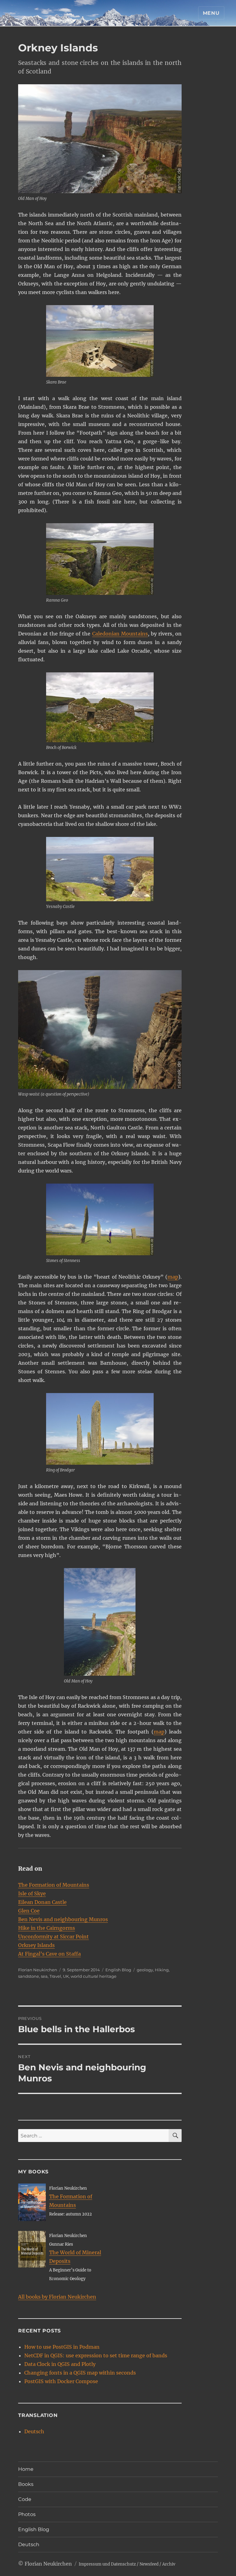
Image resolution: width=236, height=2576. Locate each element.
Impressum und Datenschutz (107, 2564)
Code (25, 2499)
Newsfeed (149, 2564)
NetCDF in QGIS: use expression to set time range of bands (96, 2355)
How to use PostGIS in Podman (62, 2347)
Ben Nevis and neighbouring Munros (63, 1919)
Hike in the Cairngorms (47, 1928)
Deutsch (34, 2431)
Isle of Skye (32, 1893)
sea (44, 1976)
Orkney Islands (36, 1945)
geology (145, 1970)
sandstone (29, 1976)
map (173, 1277)
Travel (55, 1976)
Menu (211, 13)
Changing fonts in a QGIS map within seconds (80, 2373)
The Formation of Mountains (54, 1885)
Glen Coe (29, 1911)
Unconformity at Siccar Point (53, 1937)
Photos (27, 2514)
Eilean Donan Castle (42, 1902)
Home (26, 2469)
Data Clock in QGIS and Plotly (60, 2364)
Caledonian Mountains (120, 634)
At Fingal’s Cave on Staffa (49, 1954)
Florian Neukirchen (38, 1970)
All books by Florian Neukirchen (57, 2297)
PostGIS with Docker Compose (61, 2381)
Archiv (169, 2564)
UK (66, 1976)
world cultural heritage (94, 1976)
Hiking (162, 1970)
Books (26, 2484)
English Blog (118, 1970)
